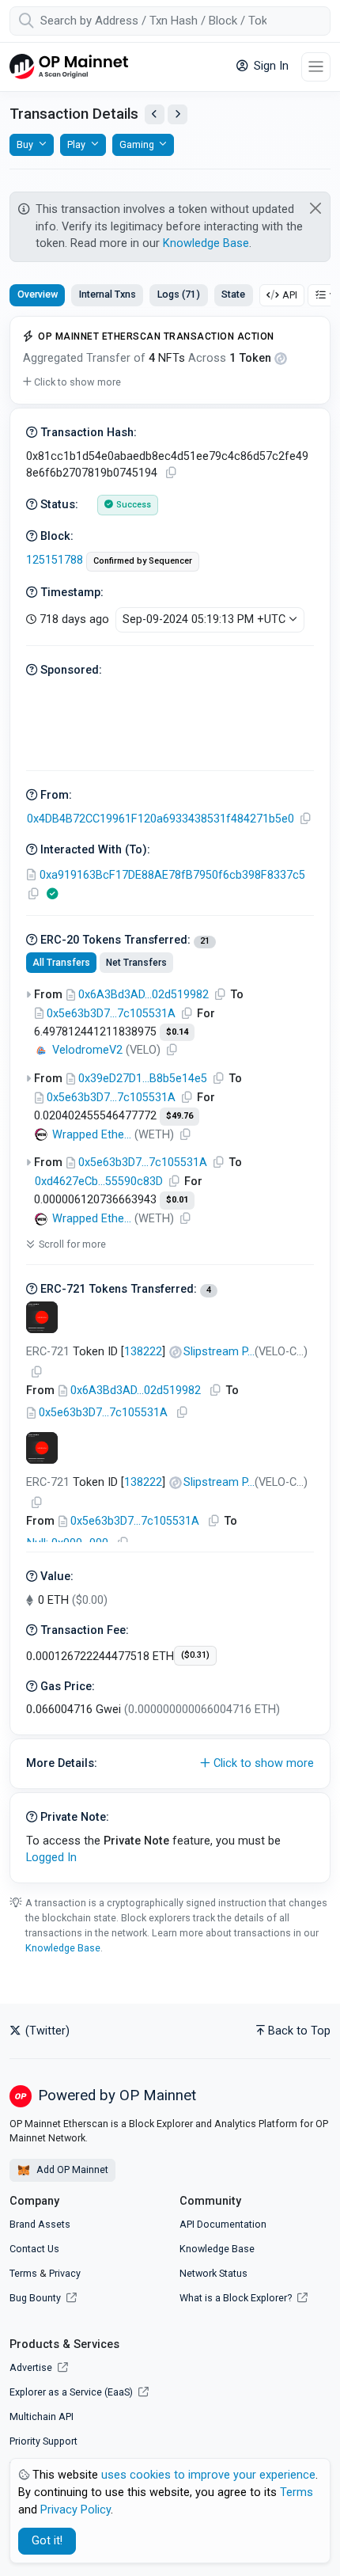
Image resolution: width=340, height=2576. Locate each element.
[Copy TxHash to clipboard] (171, 473)
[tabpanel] (170, 1100)
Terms (23, 2273)
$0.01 (177, 1200)
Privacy (65, 2273)
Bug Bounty (35, 2298)
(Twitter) (46, 2031)
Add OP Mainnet (71, 2169)
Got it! (47, 2541)
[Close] (316, 208)
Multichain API (42, 2416)
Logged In (51, 1858)
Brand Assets (40, 2224)
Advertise (32, 2367)
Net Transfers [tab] (136, 963)
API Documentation (223, 2224)
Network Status (213, 2273)
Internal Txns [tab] (108, 294)
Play (76, 144)
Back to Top (299, 2031)
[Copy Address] (305, 819)
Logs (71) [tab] (179, 294)
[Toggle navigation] (316, 67)
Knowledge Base (206, 243)
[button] (72, 382)
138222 (143, 1352)
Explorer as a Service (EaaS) (72, 2392)
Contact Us (34, 2249)
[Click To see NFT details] (42, 1317)
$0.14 (177, 1032)
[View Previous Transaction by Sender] (155, 114)
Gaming (137, 144)
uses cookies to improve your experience (208, 2475)
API (290, 295)
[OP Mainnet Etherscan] (69, 67)
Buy (25, 144)
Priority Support (43, 2441)
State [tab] (233, 294)
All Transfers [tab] (61, 963)
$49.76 (179, 1116)
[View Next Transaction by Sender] (178, 114)
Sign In (270, 66)
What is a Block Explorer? (237, 2298)
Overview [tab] (38, 294)
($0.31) (195, 1655)
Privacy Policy (76, 2510)
